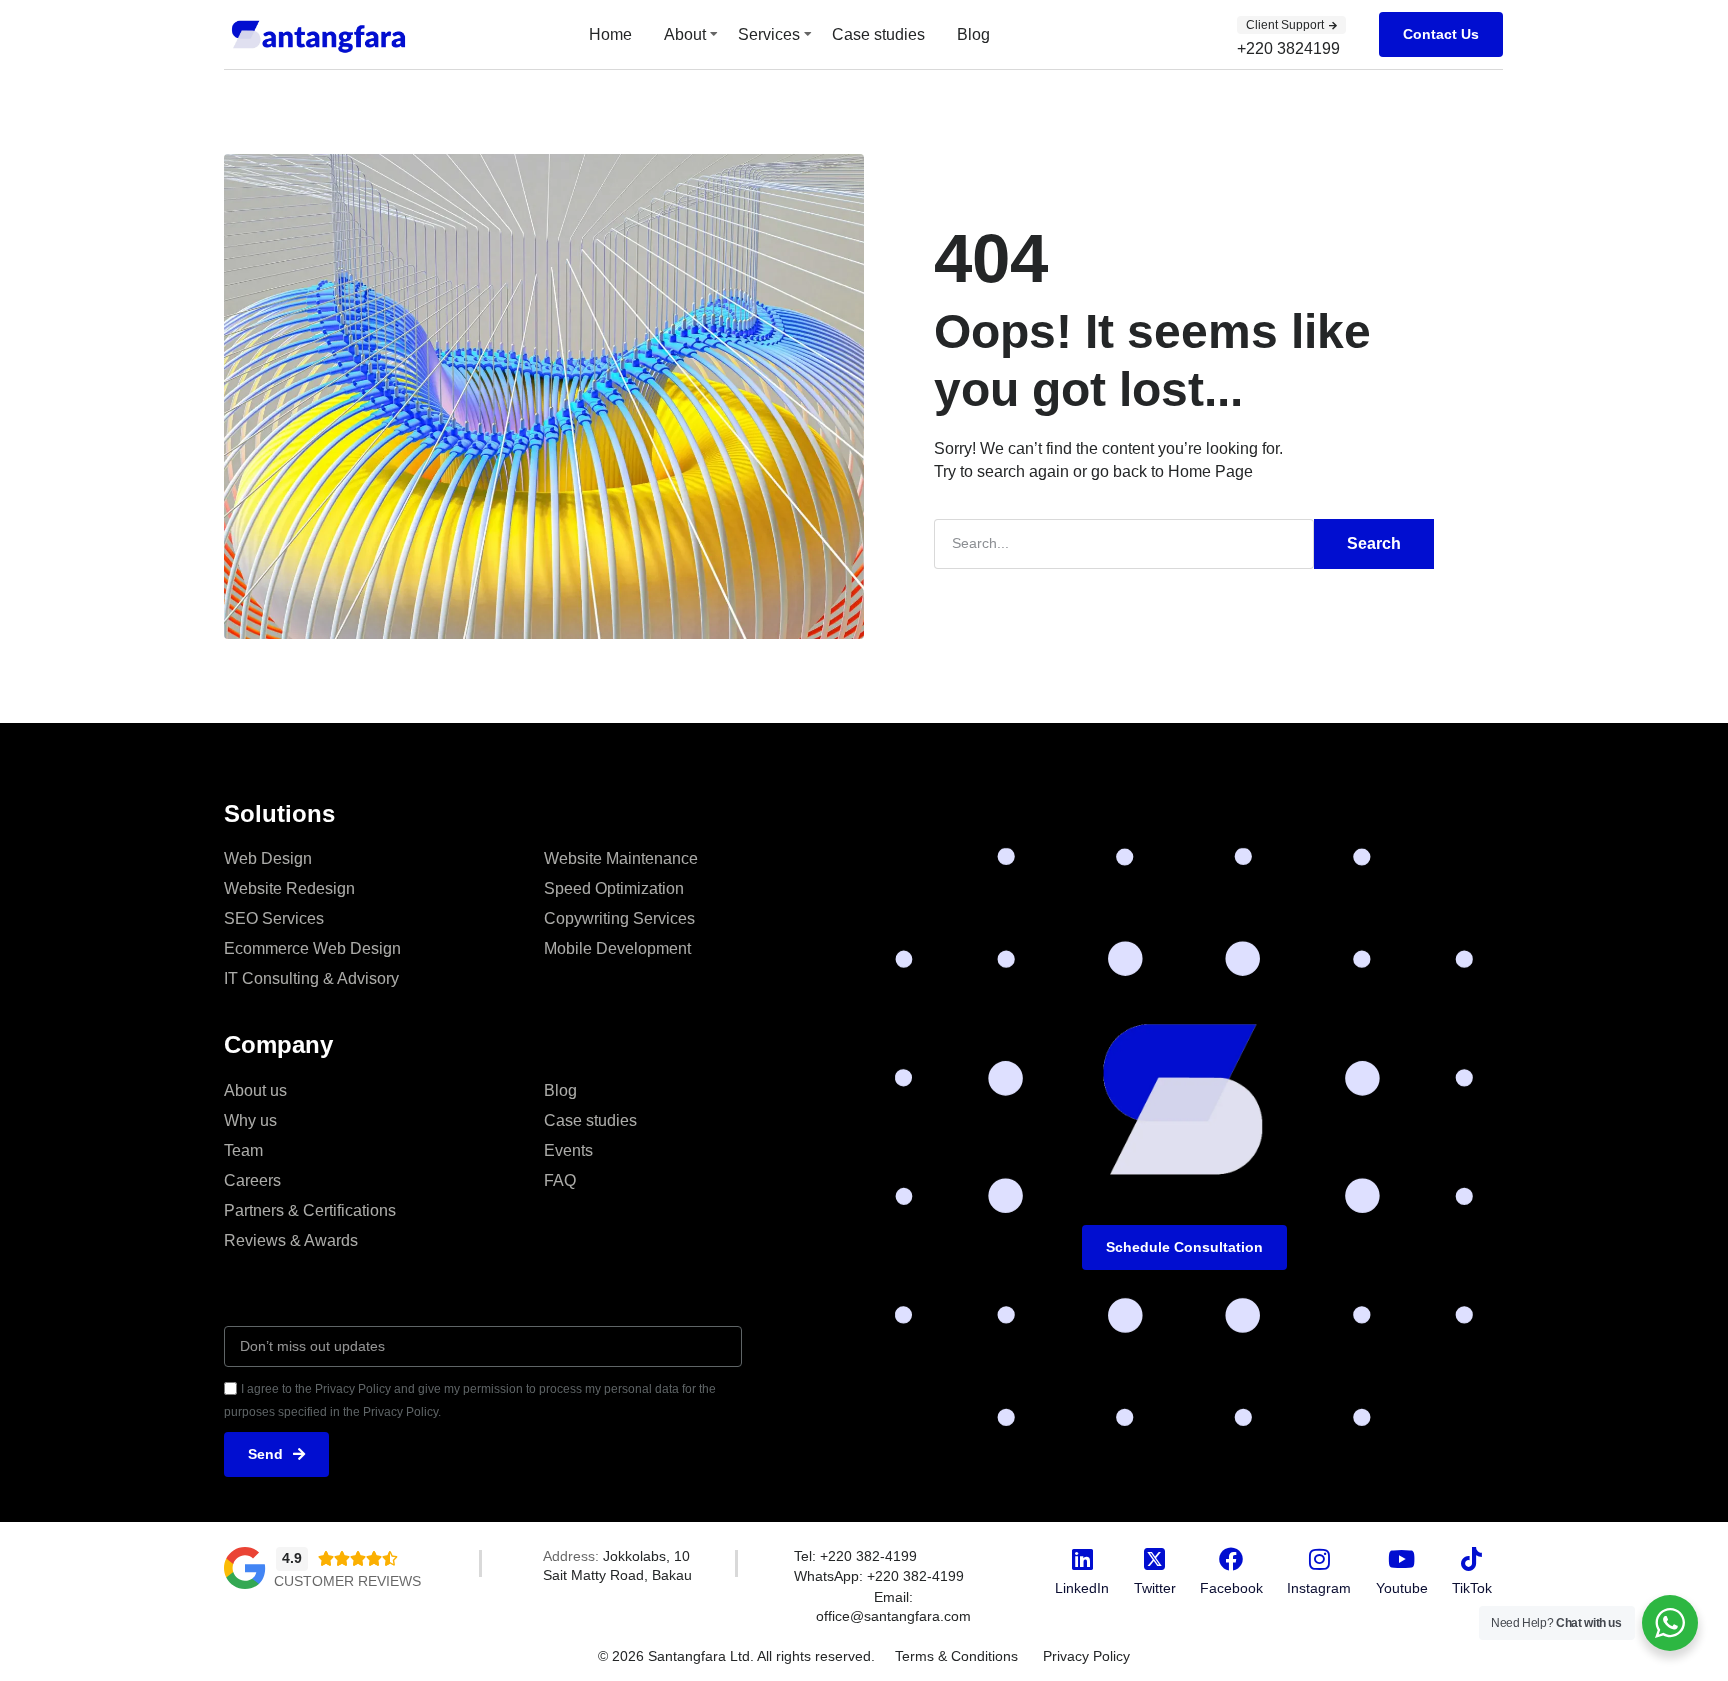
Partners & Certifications (310, 1210)
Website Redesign (289, 888)
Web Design (268, 858)
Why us (250, 1120)
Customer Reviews (347, 1581)
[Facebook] (1231, 1559)
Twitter (1155, 1588)
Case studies (878, 34)
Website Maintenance (621, 858)
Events (568, 1150)
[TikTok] (1472, 1559)
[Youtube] (1402, 1559)
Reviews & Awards (291, 1240)
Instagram (1319, 1588)
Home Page (1210, 471)
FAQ (560, 1180)
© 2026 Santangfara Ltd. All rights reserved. (736, 1656)
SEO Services (274, 918)
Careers (252, 1180)
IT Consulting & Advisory (311, 978)
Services (769, 34)
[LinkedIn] (1082, 1559)
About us (255, 1090)
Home (610, 34)
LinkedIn (1082, 1588)
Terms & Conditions (956, 1656)
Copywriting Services (619, 918)
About (685, 34)
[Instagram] (1319, 1559)
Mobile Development (617, 948)
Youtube (1402, 1588)
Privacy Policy (1086, 1656)
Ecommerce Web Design (312, 948)
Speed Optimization (614, 888)
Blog (973, 34)
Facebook (1231, 1588)
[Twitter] (1155, 1559)
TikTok (1472, 1588)
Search (1374, 543)
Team (243, 1150)
